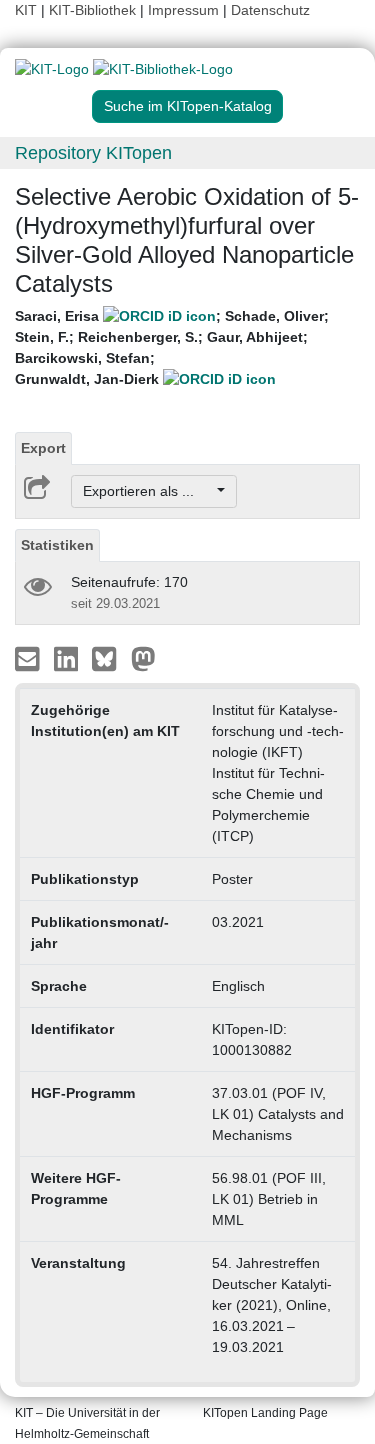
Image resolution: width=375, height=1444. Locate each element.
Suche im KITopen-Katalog (188, 106)
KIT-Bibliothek (94, 10)
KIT (26, 10)
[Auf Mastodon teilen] (143, 658)
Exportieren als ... (148, 491)
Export (43, 448)
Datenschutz (270, 10)
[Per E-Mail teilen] (29, 658)
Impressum (183, 10)
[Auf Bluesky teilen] (109, 658)
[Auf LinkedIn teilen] (68, 658)
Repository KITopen (93, 153)
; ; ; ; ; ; (172, 347)
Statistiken (57, 545)
